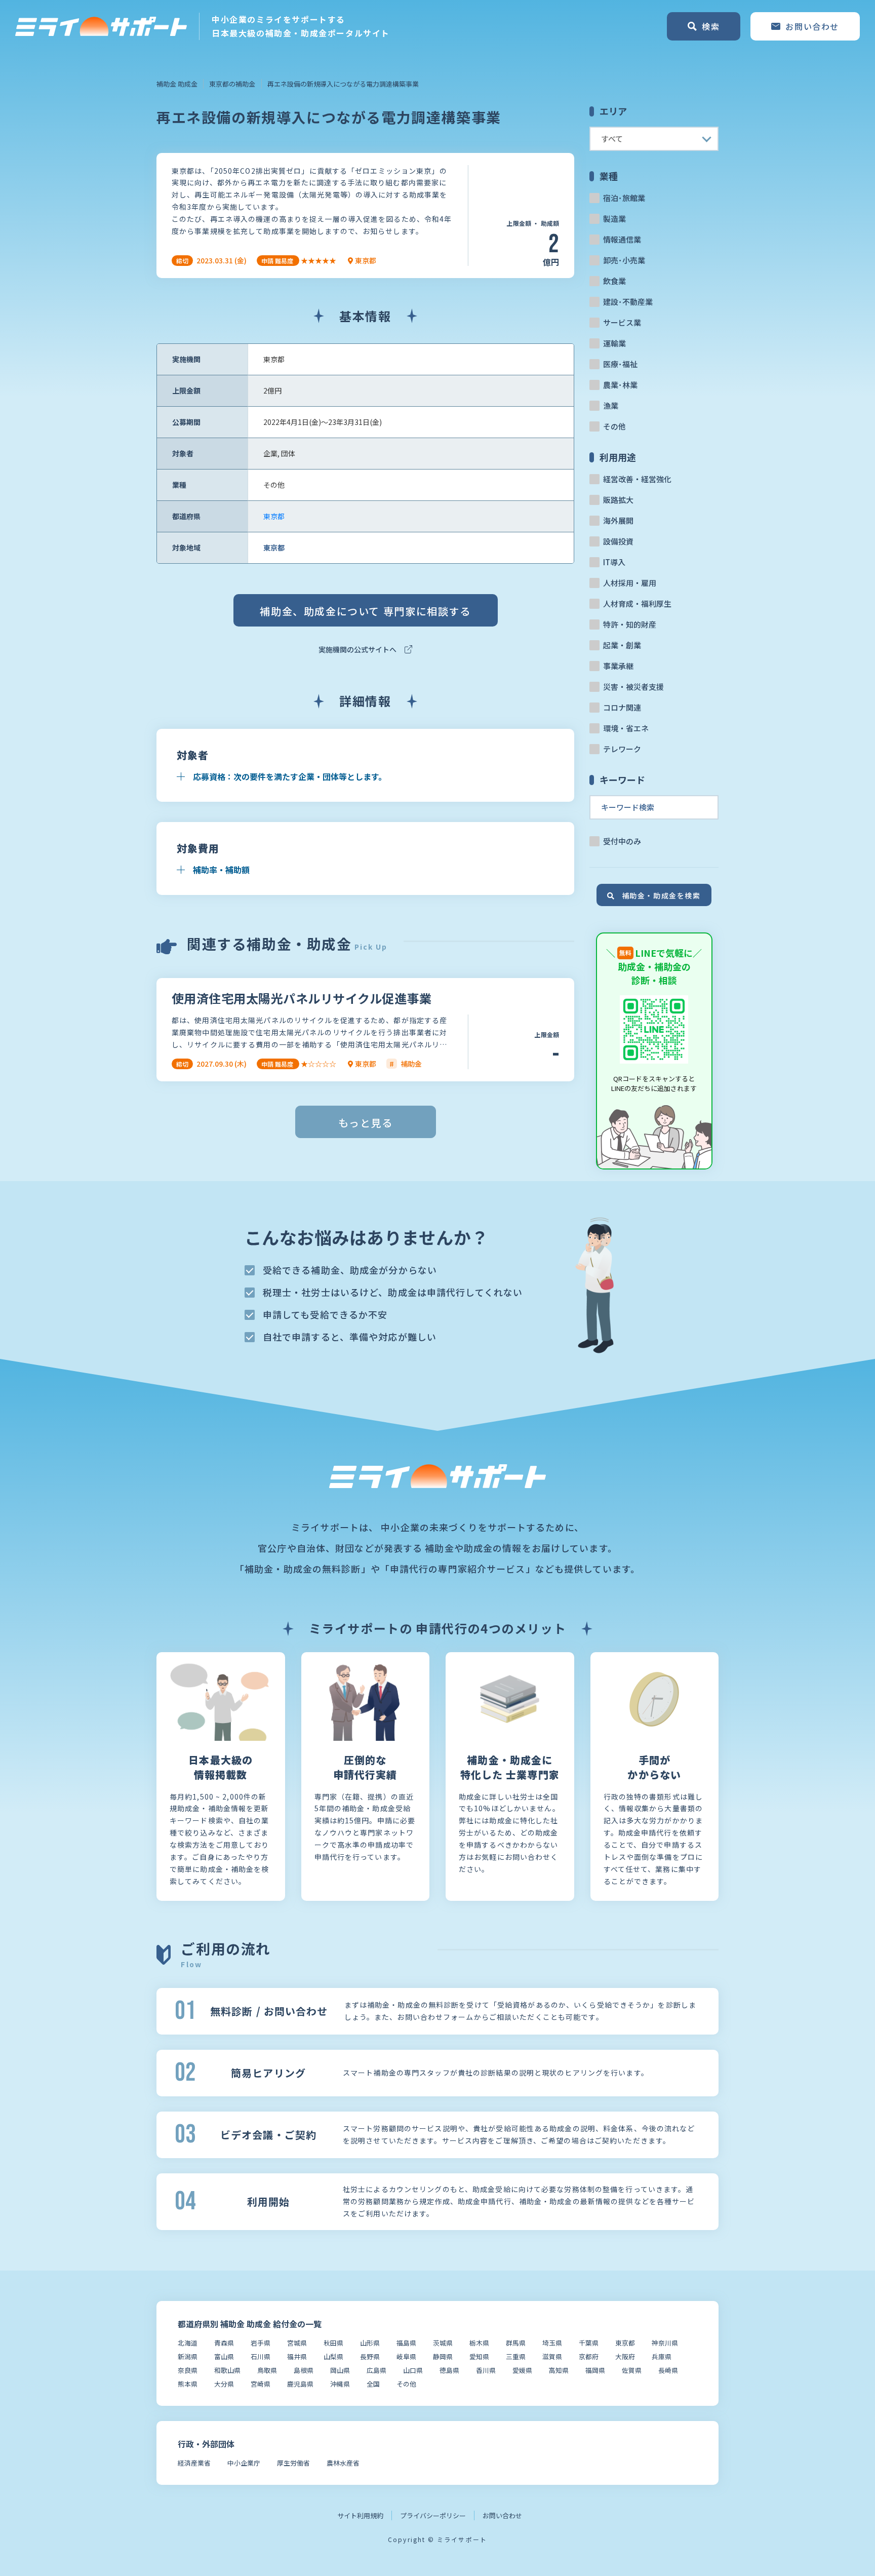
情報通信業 (622, 239)
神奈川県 (665, 2343)
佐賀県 (632, 2370)
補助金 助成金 (177, 84)
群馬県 (516, 2343)
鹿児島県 (300, 2384)
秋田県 (333, 2343)
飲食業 (614, 281)
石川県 (261, 2356)
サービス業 (622, 322)
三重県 (516, 2356)
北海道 (188, 2343)
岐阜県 (406, 2356)
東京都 (274, 516)
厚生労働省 (293, 2463)
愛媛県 (522, 2370)
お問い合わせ (502, 2515)
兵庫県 (662, 2356)
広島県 (376, 2370)
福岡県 (595, 2370)
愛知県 (479, 2356)
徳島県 (449, 2370)
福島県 (406, 2343)
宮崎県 (261, 2384)
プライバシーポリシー (433, 2515)
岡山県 (340, 2370)
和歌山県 (227, 2370)
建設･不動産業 (628, 302)
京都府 (589, 2356)
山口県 (413, 2370)
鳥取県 (267, 2370)
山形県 (370, 2343)
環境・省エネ (626, 728)
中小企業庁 (244, 2463)
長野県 (370, 2356)
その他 (614, 426)
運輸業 (614, 343)
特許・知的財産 (630, 624)
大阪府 (625, 2356)
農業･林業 (620, 385)
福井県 (297, 2356)
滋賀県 (552, 2356)
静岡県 (443, 2356)
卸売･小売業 (624, 260)
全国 (373, 2384)
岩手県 (261, 2343)
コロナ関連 (622, 707)
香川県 (486, 2370)
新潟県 (188, 2356)
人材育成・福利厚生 (637, 603)
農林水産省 (343, 2463)
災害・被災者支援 (633, 687)
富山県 (224, 2356)
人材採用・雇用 (630, 583)
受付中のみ (622, 841)
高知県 (559, 2370)
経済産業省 (194, 2463)
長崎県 (668, 2370)
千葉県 (589, 2343)
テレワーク (622, 749)
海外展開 (618, 520)
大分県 (224, 2384)
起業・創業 (622, 645)
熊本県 (188, 2384)
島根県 (304, 2370)
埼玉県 (552, 2343)
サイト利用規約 (360, 2515)
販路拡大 (618, 500)
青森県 (224, 2343)
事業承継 (618, 666)
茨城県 (443, 2343)
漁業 (611, 405)
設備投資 (618, 541)
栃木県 (479, 2343)
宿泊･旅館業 (624, 198)
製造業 (614, 219)
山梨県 (333, 2356)
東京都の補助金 (232, 84)
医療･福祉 (620, 364)
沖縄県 (340, 2384)
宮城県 (297, 2343)
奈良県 (188, 2370)
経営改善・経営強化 (637, 479)
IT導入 (614, 562)
